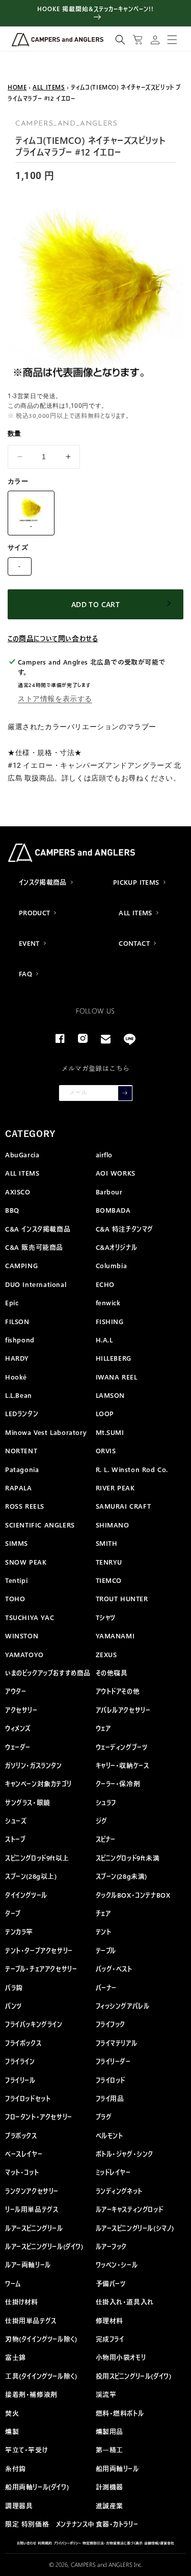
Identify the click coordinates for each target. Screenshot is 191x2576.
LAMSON (111, 1395)
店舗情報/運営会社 (159, 2543)
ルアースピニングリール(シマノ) (135, 2228)
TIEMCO (109, 1580)
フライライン (20, 2061)
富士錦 (16, 2357)
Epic (12, 1302)
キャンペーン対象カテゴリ (38, 1784)
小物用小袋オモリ (121, 2357)
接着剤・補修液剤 (31, 2394)
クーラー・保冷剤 (118, 1784)
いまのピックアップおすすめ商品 (48, 1673)
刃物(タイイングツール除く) (41, 2339)
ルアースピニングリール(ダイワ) (44, 2246)
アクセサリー (21, 1710)
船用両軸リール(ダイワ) (37, 2487)
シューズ (16, 1821)
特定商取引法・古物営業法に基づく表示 (113, 2543)
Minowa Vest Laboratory (46, 1432)
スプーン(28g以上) (31, 1876)
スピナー (106, 1839)
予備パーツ (111, 2283)
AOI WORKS (116, 1173)
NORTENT (21, 1450)
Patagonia (22, 1469)
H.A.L (104, 1340)
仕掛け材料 (22, 2302)
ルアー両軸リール (28, 2265)
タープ (13, 1913)
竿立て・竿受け (26, 2450)
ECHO (105, 1284)
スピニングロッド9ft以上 (37, 1858)
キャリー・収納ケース (122, 1765)
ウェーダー (18, 1747)
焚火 (12, 2413)
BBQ (12, 1210)
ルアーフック (112, 2246)
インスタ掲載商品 (43, 882)
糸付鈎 (16, 2468)
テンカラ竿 (19, 1931)
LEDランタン (22, 1413)
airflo (104, 1155)
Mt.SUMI (110, 1432)
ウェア (103, 1728)
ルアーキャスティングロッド (130, 2209)
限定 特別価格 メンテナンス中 (50, 2524)
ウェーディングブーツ (122, 1747)
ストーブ (15, 1839)
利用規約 (45, 2543)
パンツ (13, 2006)
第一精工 (110, 2450)
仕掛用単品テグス (31, 2320)
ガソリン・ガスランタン (34, 1765)
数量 (15, 433)
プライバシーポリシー (67, 2543)
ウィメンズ (18, 1728)
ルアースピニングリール (34, 2228)
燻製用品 (110, 2431)
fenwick (108, 1302)
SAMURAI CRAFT (124, 1506)
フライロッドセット (28, 2098)
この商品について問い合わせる (53, 638)
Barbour (109, 1192)
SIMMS (17, 1543)
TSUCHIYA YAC (30, 1617)
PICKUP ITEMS (136, 882)
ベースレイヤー (24, 2154)
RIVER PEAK (115, 1488)
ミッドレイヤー (113, 2172)
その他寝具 (112, 1673)
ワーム (13, 2283)
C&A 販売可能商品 (34, 1247)
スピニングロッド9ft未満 (128, 1858)
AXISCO (18, 1192)
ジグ (102, 1821)
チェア (103, 1913)
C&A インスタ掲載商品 (38, 1229)
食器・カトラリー (117, 2524)
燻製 (12, 2431)
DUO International (36, 1284)
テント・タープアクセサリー (39, 1950)
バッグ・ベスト (114, 1969)
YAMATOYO (24, 1654)
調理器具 (19, 2506)
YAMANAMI (115, 1636)
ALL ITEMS (49, 87)
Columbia (112, 1265)
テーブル (106, 1950)
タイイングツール (26, 1895)
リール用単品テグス (32, 2209)
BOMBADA (113, 1210)
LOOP (105, 1413)
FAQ (25, 974)
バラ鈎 (14, 1987)
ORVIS (106, 1450)
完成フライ (110, 2339)
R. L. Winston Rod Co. (132, 1469)
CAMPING (21, 1265)
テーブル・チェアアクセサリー (41, 1969)
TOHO (15, 1598)
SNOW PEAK (26, 1562)
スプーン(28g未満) (122, 1876)
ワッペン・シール (117, 2265)
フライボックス (23, 2043)
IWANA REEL (117, 1377)
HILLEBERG (114, 1358)
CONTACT (134, 943)
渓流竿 (106, 2394)
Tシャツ (106, 1617)
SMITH (107, 1543)
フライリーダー (113, 2061)
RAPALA (19, 1488)
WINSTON (22, 1636)
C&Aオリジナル (117, 1247)
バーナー (106, 1987)
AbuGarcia (22, 1155)
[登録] (125, 1093)
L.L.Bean (19, 1395)
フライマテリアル (117, 2043)
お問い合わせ (26, 2543)
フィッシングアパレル (123, 2006)
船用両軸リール (117, 2468)
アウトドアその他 (118, 1691)
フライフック (111, 2024)
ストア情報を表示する (55, 699)
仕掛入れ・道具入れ (125, 2302)
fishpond (20, 1340)
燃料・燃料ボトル (120, 2413)
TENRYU (109, 1562)
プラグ (104, 2117)
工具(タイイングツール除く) (41, 2376)
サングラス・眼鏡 (28, 1802)
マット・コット (22, 2172)
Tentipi (16, 1580)
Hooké (16, 1377)
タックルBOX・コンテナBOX (133, 1895)
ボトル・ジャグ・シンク (125, 2154)
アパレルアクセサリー (123, 1710)
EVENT (29, 943)
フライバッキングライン (34, 2024)
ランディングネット (119, 2191)
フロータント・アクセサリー (39, 2117)
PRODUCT (35, 912)
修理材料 (110, 2320)
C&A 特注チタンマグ (125, 1229)
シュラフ (106, 1802)
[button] (120, 40)
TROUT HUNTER (122, 1598)
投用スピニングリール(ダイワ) (134, 2376)
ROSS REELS (25, 1506)
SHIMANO (113, 1525)
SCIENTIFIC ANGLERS (40, 1525)
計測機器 (110, 2487)
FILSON (17, 1321)
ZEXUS (106, 1654)
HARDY (17, 1358)
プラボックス (21, 2135)
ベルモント (110, 2135)
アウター (16, 1691)
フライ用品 (110, 2098)
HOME (17, 87)
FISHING (110, 1321)
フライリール (20, 2080)
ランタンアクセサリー (32, 2191)
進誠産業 (110, 2506)
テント (104, 1931)
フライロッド (111, 2080)
